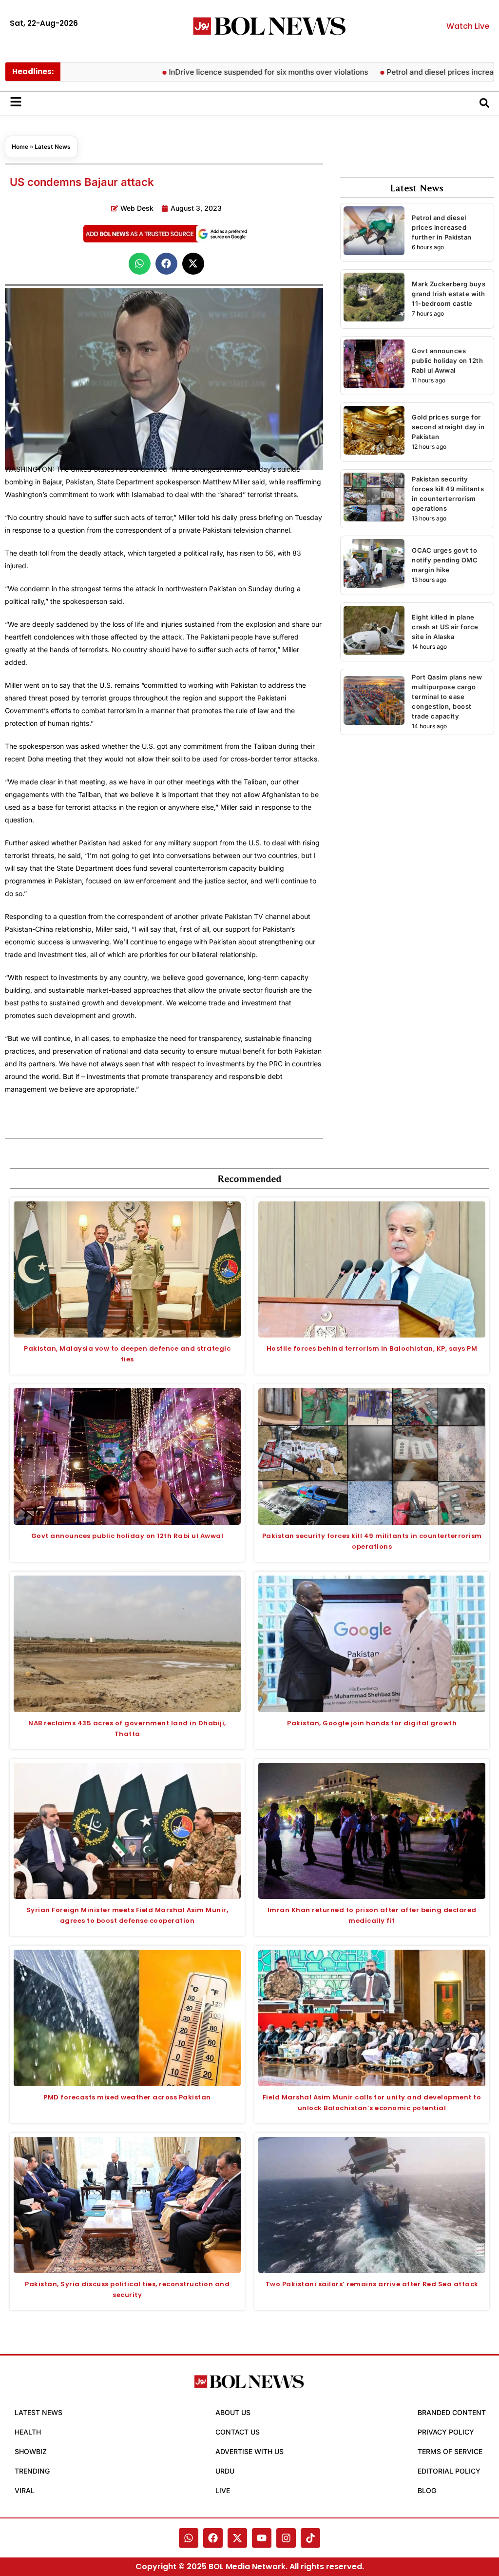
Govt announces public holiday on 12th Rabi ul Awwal (447, 360)
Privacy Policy (446, 2432)
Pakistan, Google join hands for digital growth (372, 1723)
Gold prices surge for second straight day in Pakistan (448, 427)
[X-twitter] (237, 2538)
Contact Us (238, 2432)
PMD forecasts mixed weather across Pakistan (127, 2097)
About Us (233, 2412)
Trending (32, 2471)
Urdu (225, 2471)
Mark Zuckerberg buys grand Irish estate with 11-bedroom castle (449, 294)
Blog (427, 2490)
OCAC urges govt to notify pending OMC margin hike (445, 560)
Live (223, 2490)
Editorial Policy (449, 2471)
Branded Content (452, 2412)
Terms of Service (450, 2451)
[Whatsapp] (189, 2538)
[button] (140, 264)
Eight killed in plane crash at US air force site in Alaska (445, 627)
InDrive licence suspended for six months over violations (227, 72)
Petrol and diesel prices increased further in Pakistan (442, 227)
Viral (25, 2490)
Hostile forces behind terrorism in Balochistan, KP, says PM (372, 1348)
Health (28, 2432)
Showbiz (31, 2451)
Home (20, 147)
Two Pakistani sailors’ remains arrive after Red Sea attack (372, 2284)
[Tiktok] (310, 2538)
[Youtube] (262, 2538)
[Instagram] (286, 2538)
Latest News (53, 147)
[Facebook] (213, 2538)
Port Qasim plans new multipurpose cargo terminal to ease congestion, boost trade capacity (447, 697)
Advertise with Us (249, 2451)
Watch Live (468, 26)
